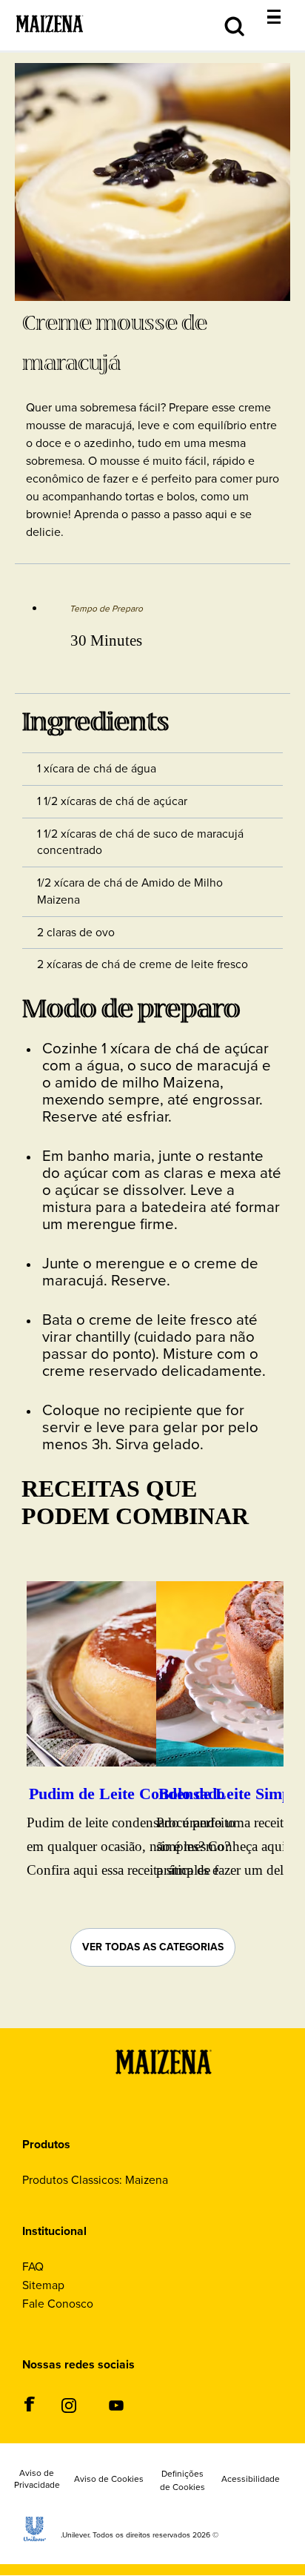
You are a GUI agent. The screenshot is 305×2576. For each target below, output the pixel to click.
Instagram (68, 2405)
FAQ (33, 2267)
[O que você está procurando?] (285, 8)
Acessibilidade (251, 2480)
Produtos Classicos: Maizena (95, 2180)
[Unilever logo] (35, 2537)
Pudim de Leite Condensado (127, 1794)
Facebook (29, 2404)
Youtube (116, 2405)
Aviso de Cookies (109, 2480)
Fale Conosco (58, 2304)
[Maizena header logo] (50, 43)
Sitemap (43, 2285)
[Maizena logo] (164, 2092)
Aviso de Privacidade (37, 2480)
